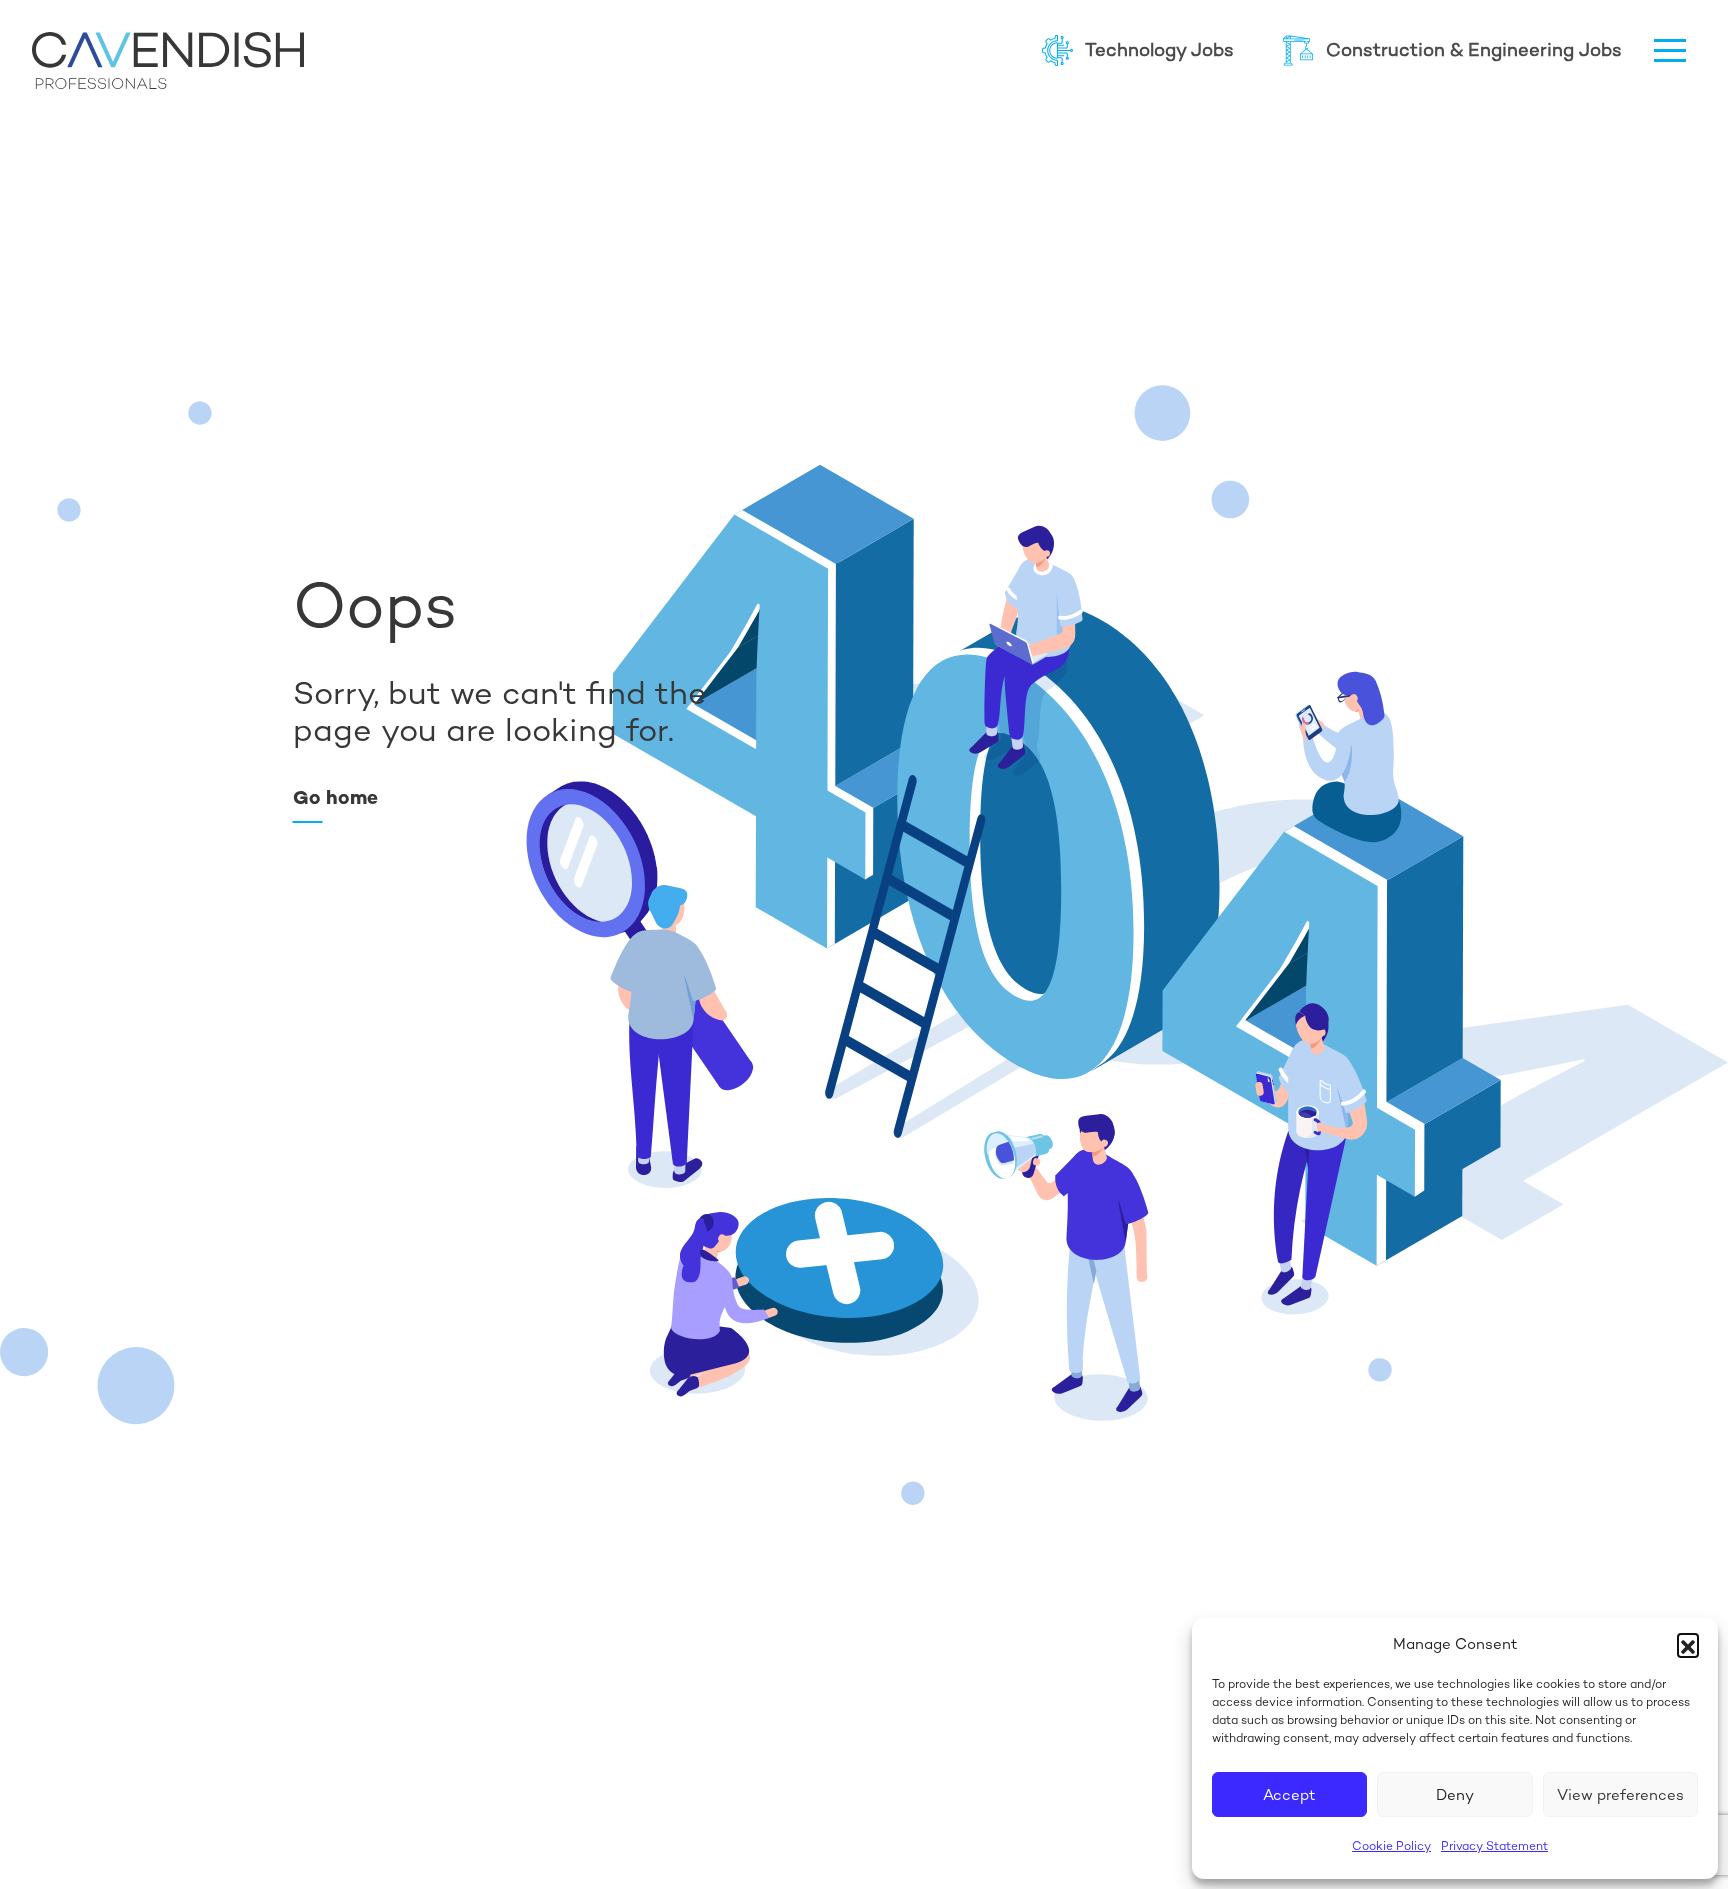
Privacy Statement (1494, 1846)
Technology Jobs (1159, 49)
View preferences (1620, 1794)
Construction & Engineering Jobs (1474, 49)
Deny (1455, 1794)
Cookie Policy (1391, 1846)
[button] (1688, 1644)
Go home (335, 797)
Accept (1289, 1794)
